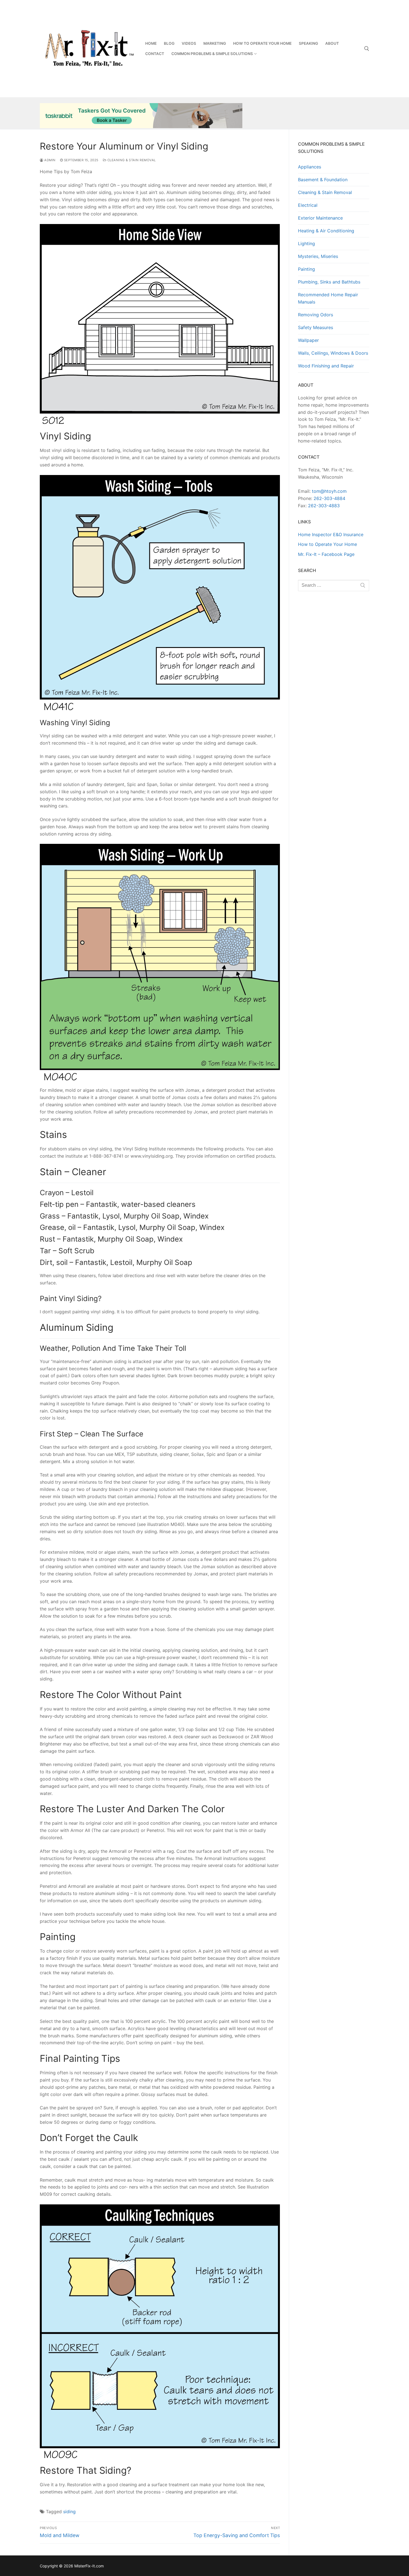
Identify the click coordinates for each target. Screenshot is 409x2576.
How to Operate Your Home (327, 544)
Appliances (310, 167)
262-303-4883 (324, 506)
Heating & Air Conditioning (326, 231)
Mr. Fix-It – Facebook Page (326, 554)
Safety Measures (316, 327)
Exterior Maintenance (320, 218)
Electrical (308, 205)
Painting (306, 269)
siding (69, 2512)
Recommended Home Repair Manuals (328, 298)
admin (50, 160)
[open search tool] (367, 49)
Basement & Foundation (323, 180)
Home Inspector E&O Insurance (331, 534)
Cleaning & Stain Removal (131, 160)
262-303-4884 (329, 498)
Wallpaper (308, 340)
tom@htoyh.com (329, 491)
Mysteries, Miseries (318, 256)
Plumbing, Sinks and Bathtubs (329, 282)
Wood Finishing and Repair (326, 366)
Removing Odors (316, 315)
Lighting (306, 243)
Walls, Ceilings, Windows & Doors (333, 353)
